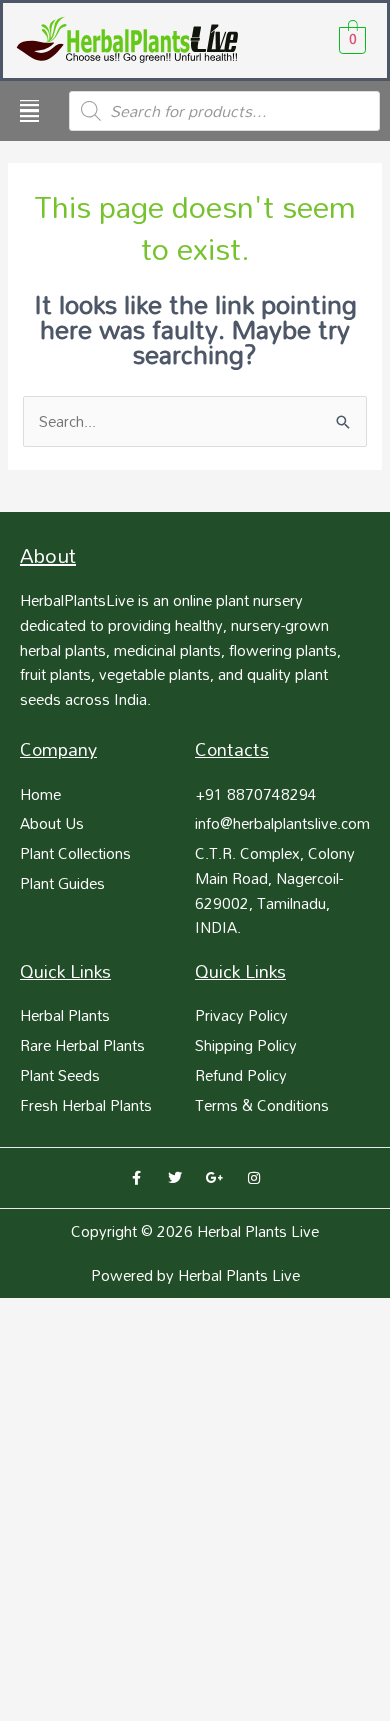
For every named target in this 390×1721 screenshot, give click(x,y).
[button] (29, 111)
